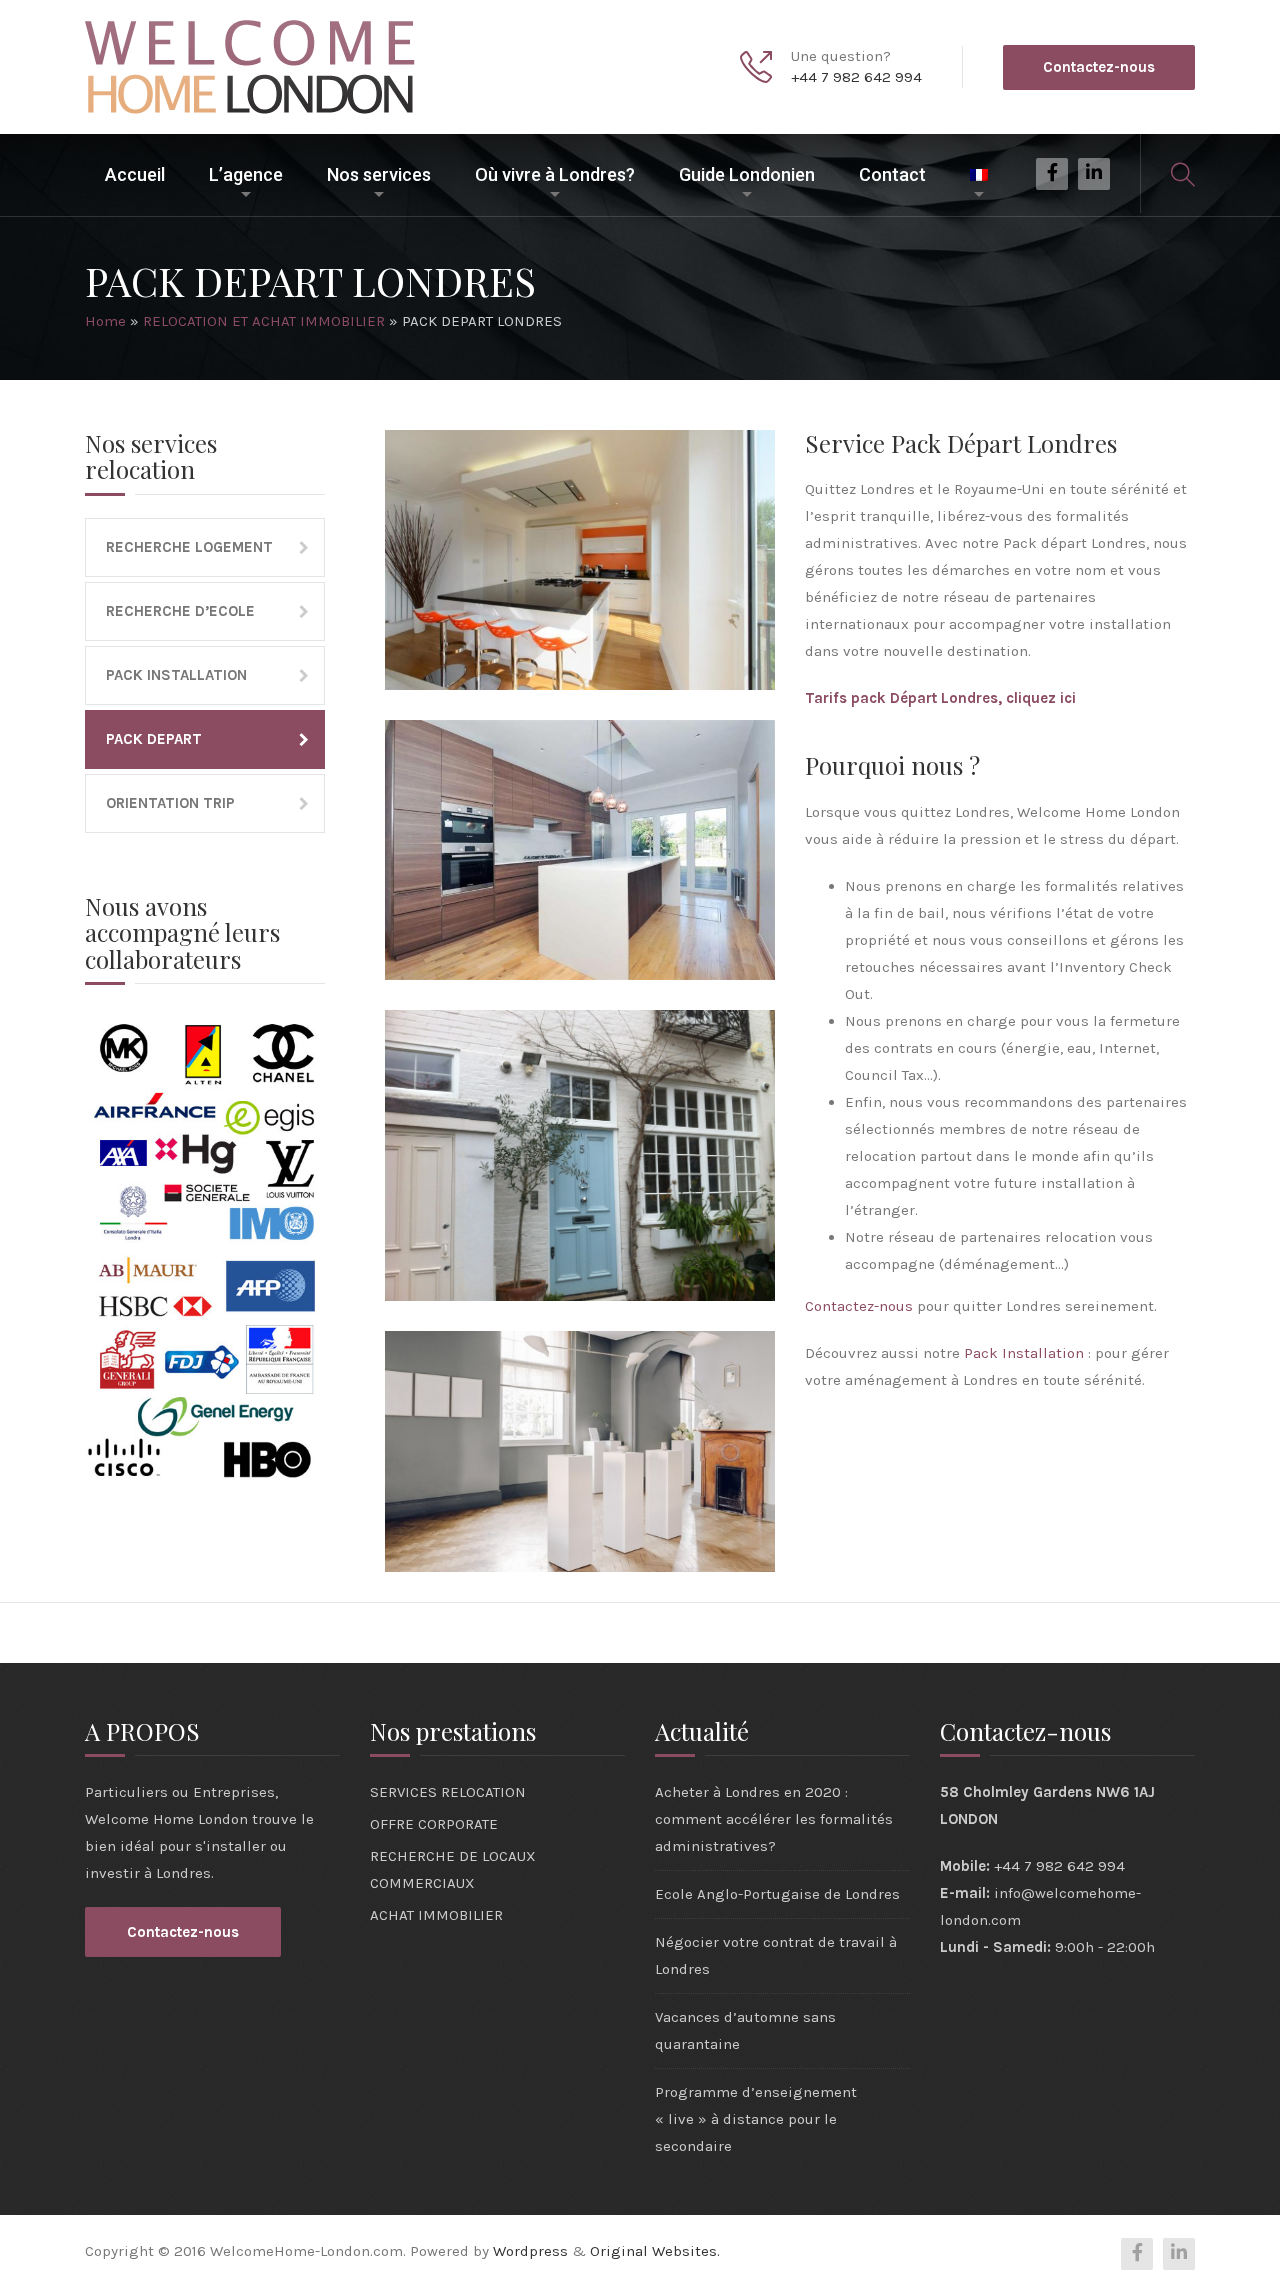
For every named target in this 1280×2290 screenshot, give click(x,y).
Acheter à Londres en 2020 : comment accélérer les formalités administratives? (774, 1819)
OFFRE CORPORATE (434, 1824)
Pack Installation (1024, 1353)
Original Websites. (655, 2251)
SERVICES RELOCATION (448, 1792)
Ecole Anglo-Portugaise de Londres (777, 1894)
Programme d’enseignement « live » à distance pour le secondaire (756, 2119)
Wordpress (530, 2251)
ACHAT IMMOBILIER (436, 1915)
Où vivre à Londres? (555, 174)
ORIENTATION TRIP (170, 803)
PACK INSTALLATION (176, 675)
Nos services (379, 174)
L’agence (246, 174)
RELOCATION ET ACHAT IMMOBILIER (264, 321)
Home (105, 321)
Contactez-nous (1099, 67)
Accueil (135, 174)
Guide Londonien (747, 174)
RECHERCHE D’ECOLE (180, 611)
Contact (892, 174)
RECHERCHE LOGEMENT (189, 547)
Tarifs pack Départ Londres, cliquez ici (940, 698)
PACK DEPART (154, 739)
